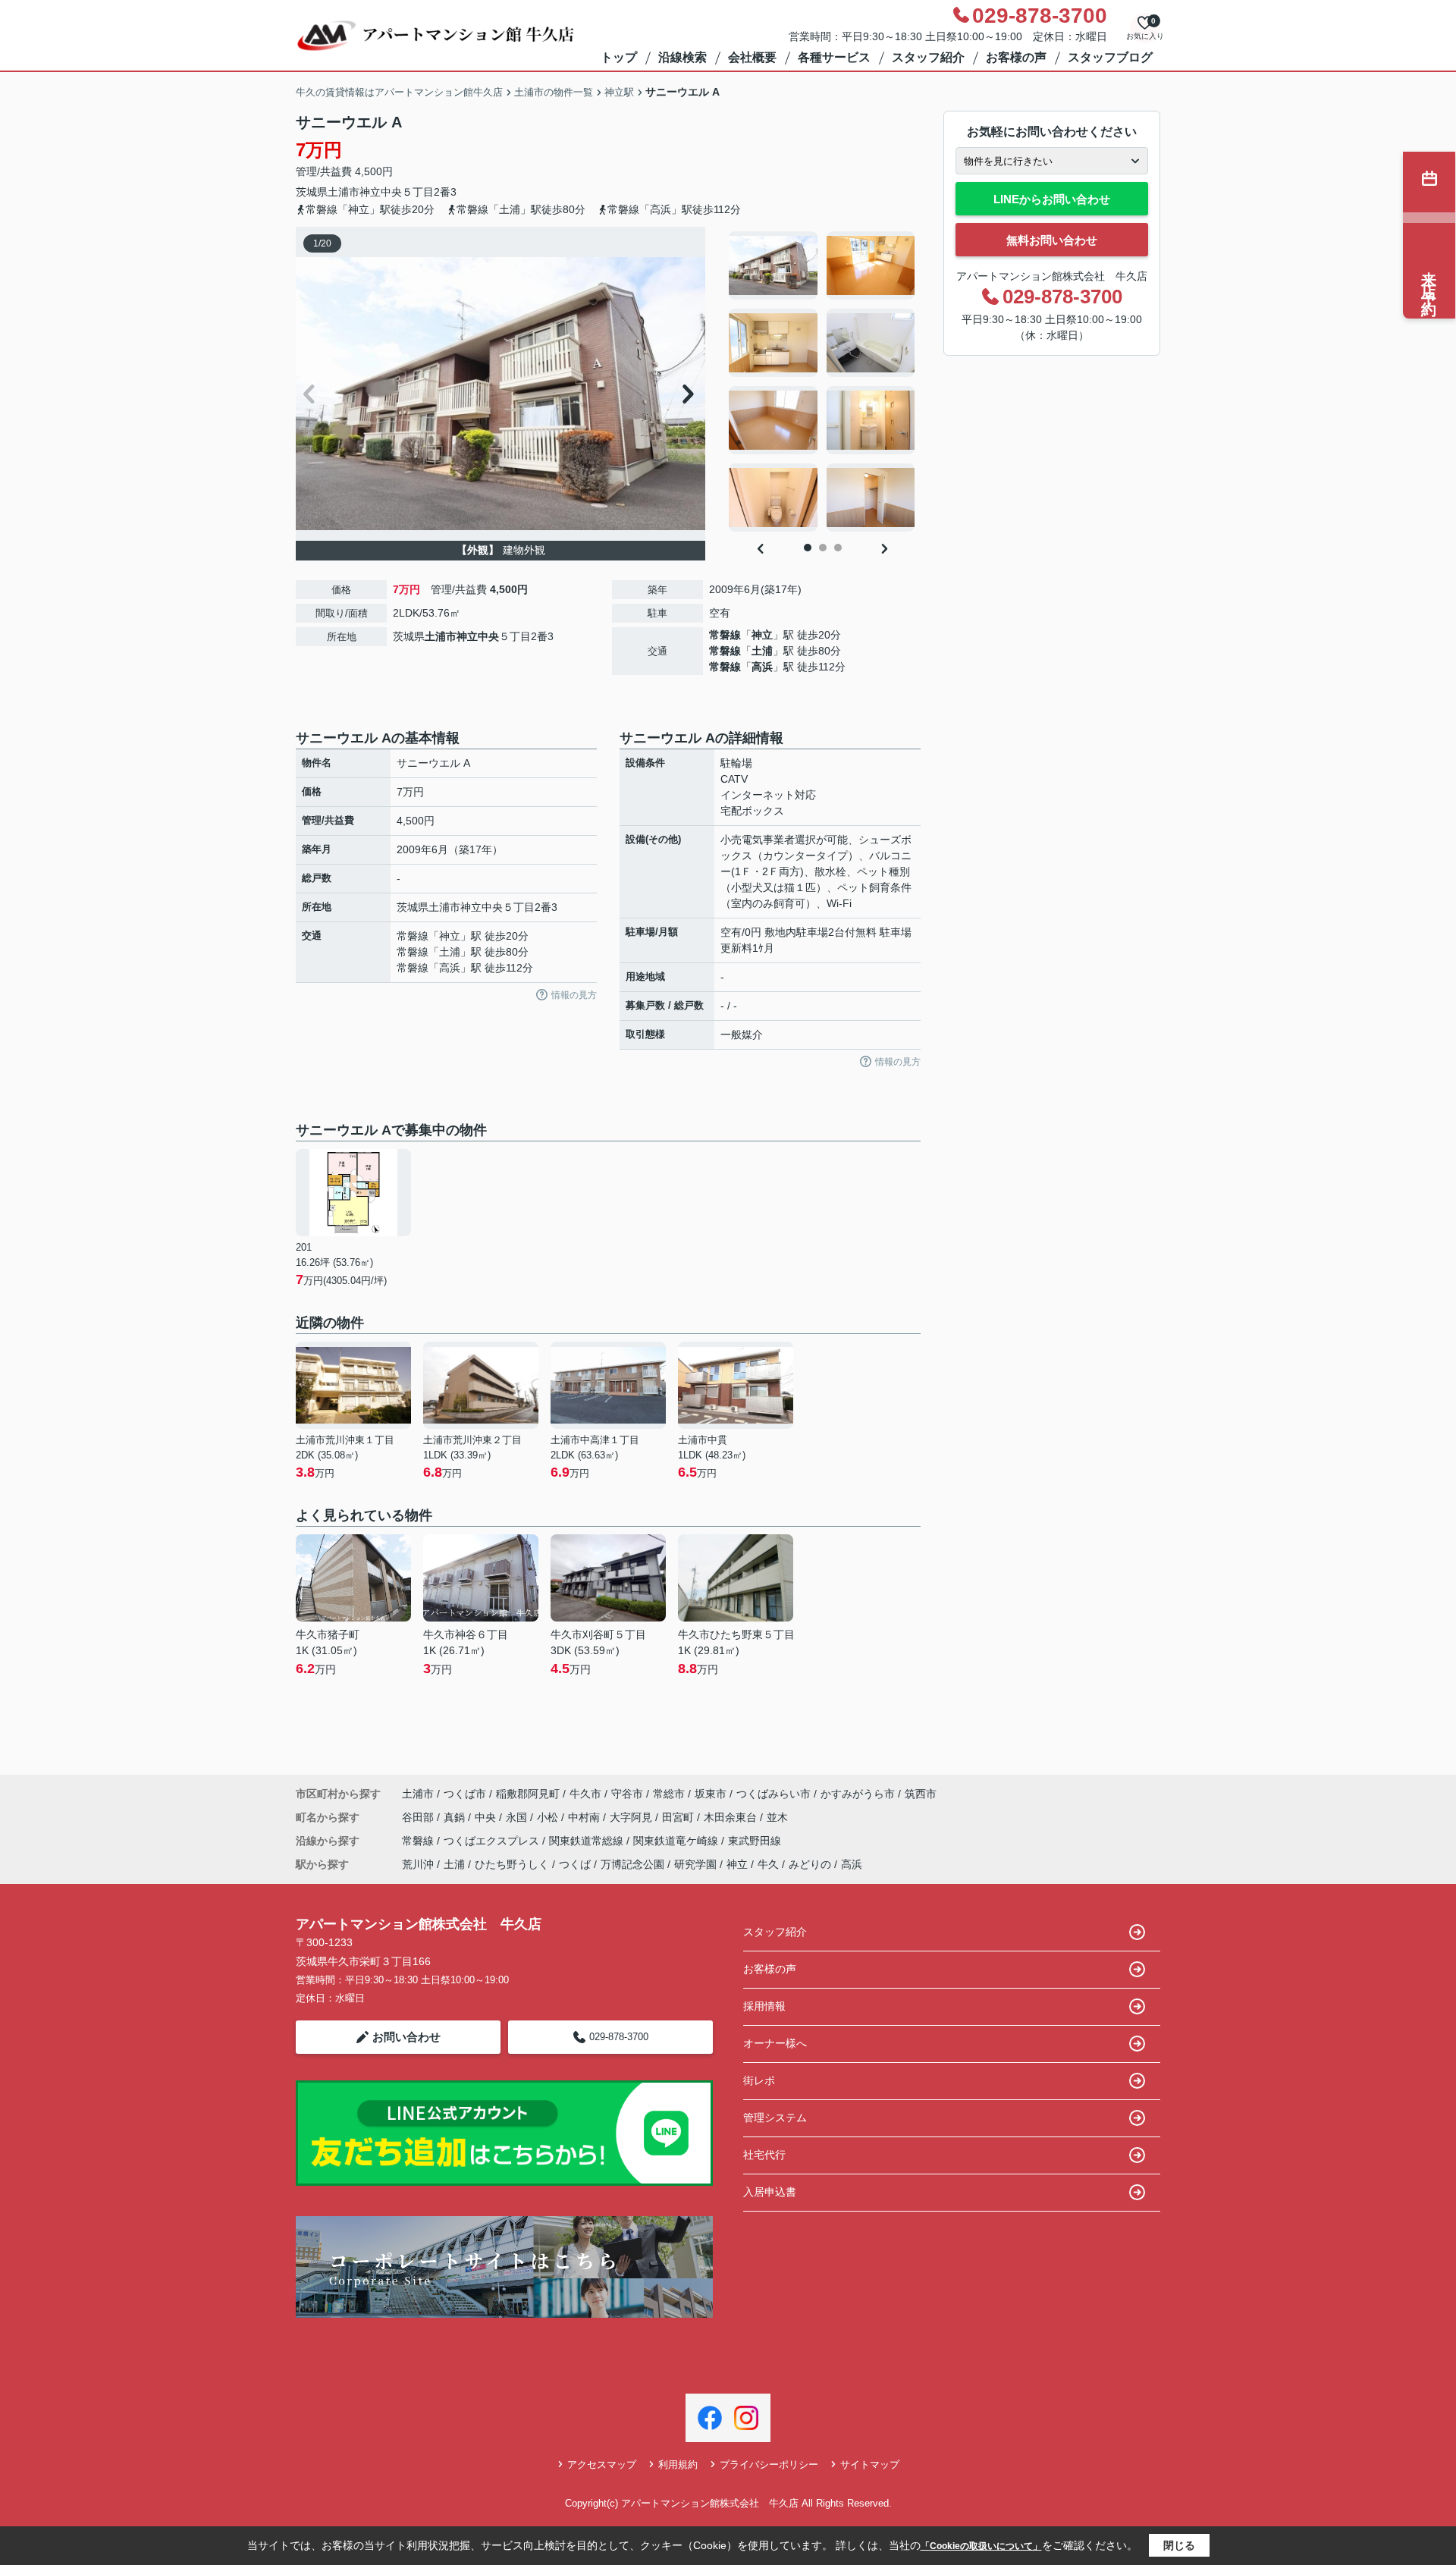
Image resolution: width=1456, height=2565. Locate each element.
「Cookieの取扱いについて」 (981, 2546)
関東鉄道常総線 (588, 1841)
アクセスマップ (602, 2465)
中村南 (585, 1817)
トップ (619, 57)
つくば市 (465, 1794)
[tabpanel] (822, 381)
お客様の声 (1016, 57)
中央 (487, 1817)
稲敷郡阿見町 (528, 1794)
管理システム (775, 2118)
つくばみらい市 (773, 1794)
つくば (575, 1864)
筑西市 (921, 1794)
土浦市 (344, 192)
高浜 (762, 667)
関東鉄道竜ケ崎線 (677, 1841)
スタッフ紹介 (928, 57)
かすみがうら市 (858, 1794)
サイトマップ (870, 2465)
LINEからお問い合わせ (1052, 199)
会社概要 (752, 57)
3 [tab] (838, 548)
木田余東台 (732, 1817)
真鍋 (456, 1817)
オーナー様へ (775, 2043)
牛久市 (585, 1794)
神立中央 (381, 192)
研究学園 (695, 1864)
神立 (762, 635)
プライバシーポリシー (769, 2465)
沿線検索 (682, 57)
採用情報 (764, 2006)
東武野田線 (755, 1841)
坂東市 (711, 1794)
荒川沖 (418, 1864)
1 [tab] (808, 548)
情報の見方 (574, 995)
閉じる (1179, 2545)
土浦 (762, 651)
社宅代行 (764, 2155)
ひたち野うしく (512, 1864)
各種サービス (834, 57)
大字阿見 (632, 1817)
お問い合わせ (406, 2037)
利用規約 (678, 2465)
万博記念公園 (632, 1864)
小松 (549, 1817)
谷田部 (419, 1817)
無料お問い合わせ (1052, 240)
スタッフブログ (1110, 57)
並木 (777, 1817)
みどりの (810, 1864)
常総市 (669, 1794)
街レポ (759, 2080)
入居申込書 (770, 2192)
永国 (518, 1817)
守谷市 (627, 1794)
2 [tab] (823, 548)
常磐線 (725, 635)
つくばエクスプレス (493, 1841)
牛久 (768, 1864)
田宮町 (679, 1817)
